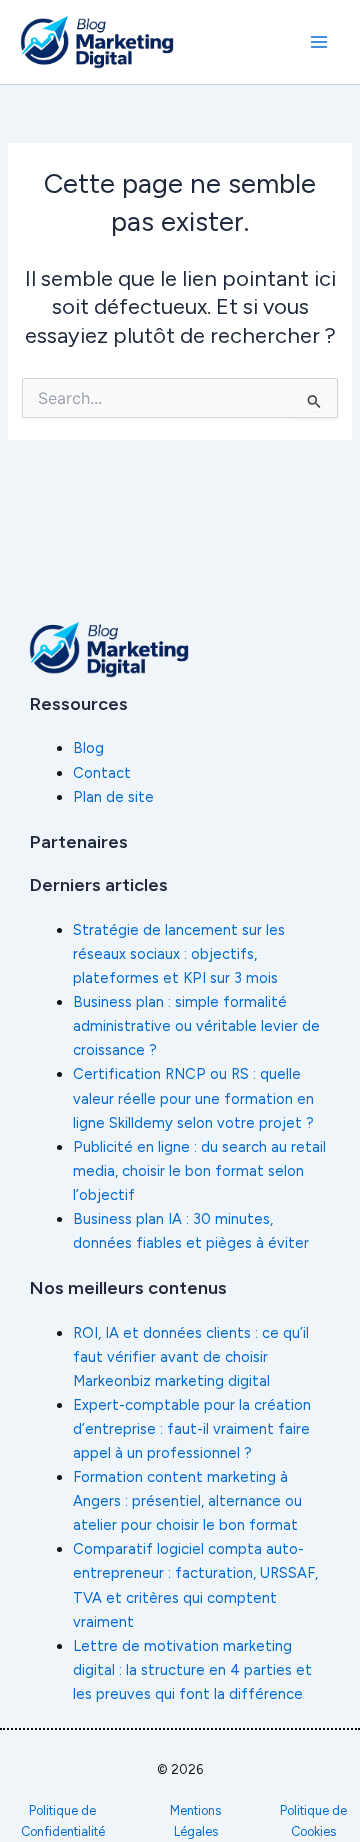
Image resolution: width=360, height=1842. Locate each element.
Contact (102, 773)
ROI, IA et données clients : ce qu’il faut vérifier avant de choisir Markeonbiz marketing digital (191, 1357)
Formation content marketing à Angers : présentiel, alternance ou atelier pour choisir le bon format (187, 1501)
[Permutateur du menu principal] (319, 42)
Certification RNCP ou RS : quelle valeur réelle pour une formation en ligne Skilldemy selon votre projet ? (193, 1098)
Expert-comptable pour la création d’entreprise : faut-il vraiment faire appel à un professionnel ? (192, 1429)
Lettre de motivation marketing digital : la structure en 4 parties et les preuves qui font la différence (192, 1670)
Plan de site (113, 797)
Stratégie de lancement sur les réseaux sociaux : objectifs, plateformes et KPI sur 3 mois (179, 954)
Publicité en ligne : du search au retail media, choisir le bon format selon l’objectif (199, 1171)
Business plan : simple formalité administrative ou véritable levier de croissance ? (196, 1026)
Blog (88, 748)
